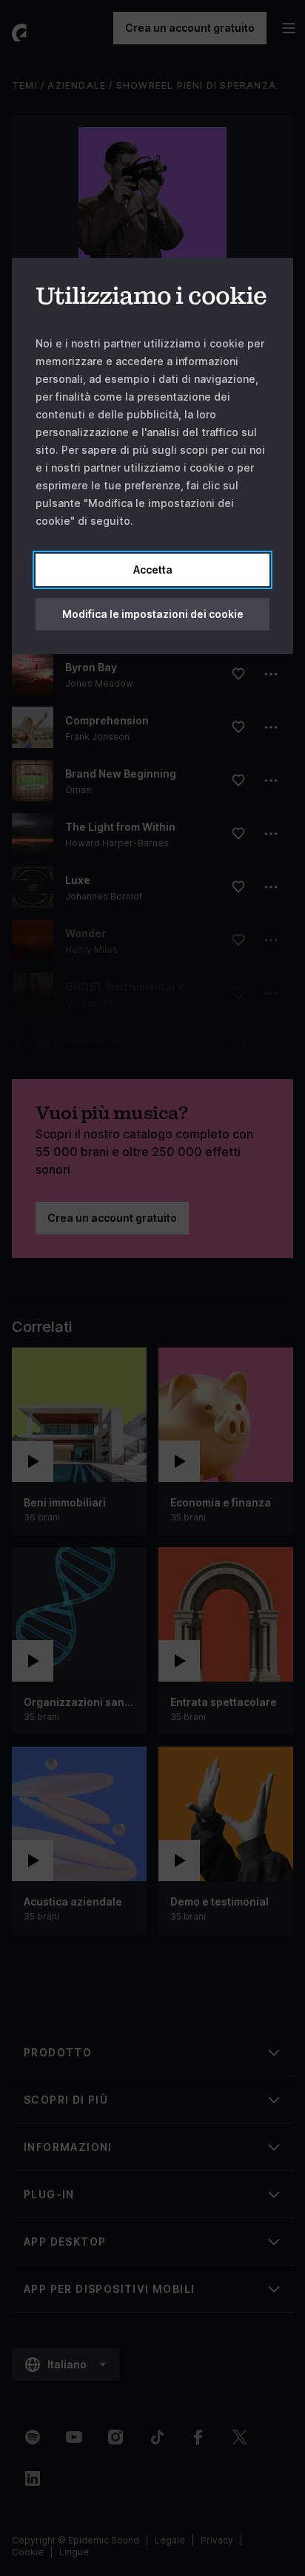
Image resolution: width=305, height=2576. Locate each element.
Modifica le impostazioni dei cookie (153, 614)
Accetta (153, 570)
